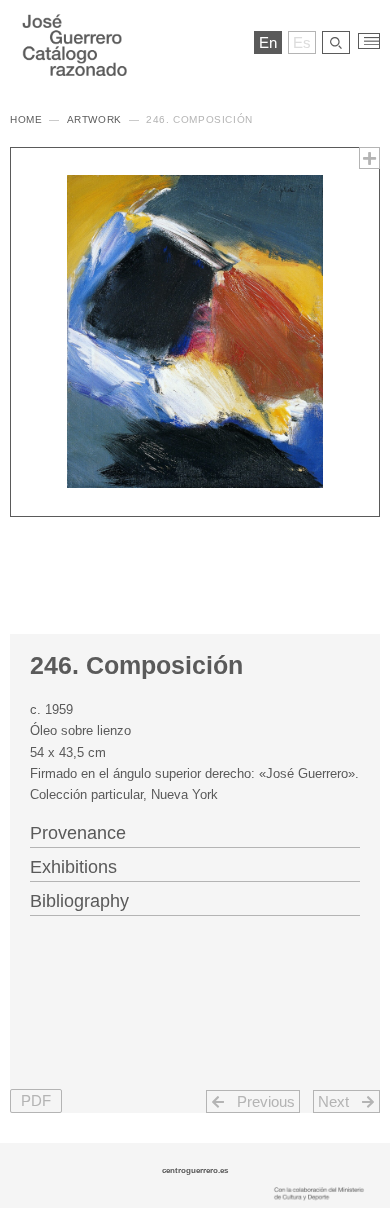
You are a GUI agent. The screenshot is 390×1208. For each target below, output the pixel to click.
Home (26, 119)
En (268, 42)
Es (302, 42)
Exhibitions (73, 867)
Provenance (78, 833)
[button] (36, 1101)
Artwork (94, 119)
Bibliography (79, 901)
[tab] (195, 831)
